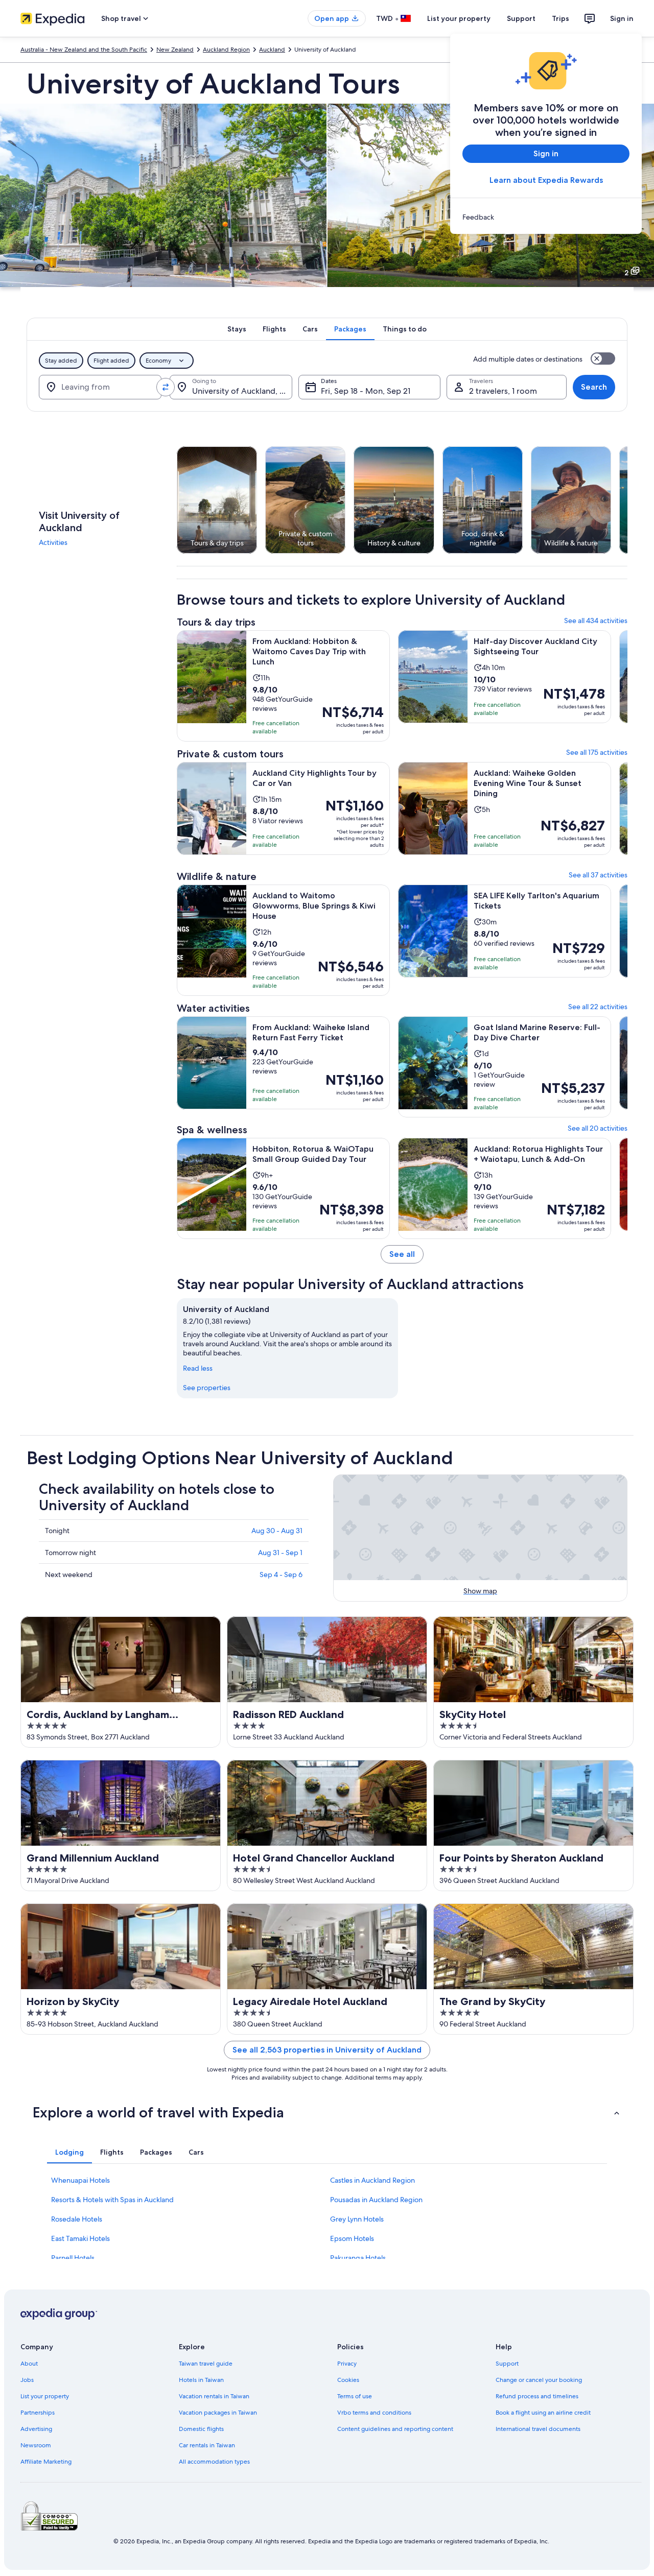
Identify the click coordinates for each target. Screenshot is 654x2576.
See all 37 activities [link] (598, 875)
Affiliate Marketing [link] (46, 2462)
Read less (198, 1368)
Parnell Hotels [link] (73, 2258)
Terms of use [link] (355, 2396)
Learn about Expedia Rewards (546, 180)
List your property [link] (45, 2396)
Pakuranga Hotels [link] (358, 2258)
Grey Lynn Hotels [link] (357, 2219)
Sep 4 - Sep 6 (281, 1575)
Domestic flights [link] (201, 2429)
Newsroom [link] (36, 2445)
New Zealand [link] (175, 50)
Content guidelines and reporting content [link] (395, 2429)
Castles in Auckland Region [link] (372, 2180)
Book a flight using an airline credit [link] (543, 2413)
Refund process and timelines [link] (537, 2396)
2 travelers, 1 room (503, 391)
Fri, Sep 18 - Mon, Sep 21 (366, 391)
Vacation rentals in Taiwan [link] (214, 2396)
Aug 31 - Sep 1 (280, 1553)
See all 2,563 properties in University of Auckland (327, 2050)
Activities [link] (53, 542)
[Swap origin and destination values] (166, 387)
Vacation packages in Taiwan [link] (218, 2413)
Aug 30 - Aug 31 (277, 1531)
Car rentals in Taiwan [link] (207, 2445)
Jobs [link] (27, 2380)
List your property (459, 18)
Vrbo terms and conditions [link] (374, 2413)
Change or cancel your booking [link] (539, 2380)
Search (594, 387)
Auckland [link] (272, 50)
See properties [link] (207, 1388)
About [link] (29, 2364)
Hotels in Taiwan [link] (201, 2380)
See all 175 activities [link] (597, 752)
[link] (546, 217)
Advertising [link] (36, 2429)
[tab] (237, 329)
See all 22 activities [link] (598, 1007)
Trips (560, 18)
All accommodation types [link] (214, 2462)
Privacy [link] (347, 2364)
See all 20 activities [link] (598, 1128)
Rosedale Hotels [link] (77, 2219)
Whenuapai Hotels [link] (80, 2180)
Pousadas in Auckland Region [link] (376, 2200)
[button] (327, 2112)
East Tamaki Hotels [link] (80, 2238)
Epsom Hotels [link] (352, 2238)
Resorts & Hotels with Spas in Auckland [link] (112, 2200)
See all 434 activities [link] (596, 621)
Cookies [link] (348, 2380)
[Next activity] (627, 500)
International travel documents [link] (538, 2429)
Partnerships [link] (38, 2413)
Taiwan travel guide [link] (206, 2364)
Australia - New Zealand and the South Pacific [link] (84, 50)
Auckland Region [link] (226, 50)
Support (521, 18)
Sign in (622, 18)
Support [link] (507, 2364)
